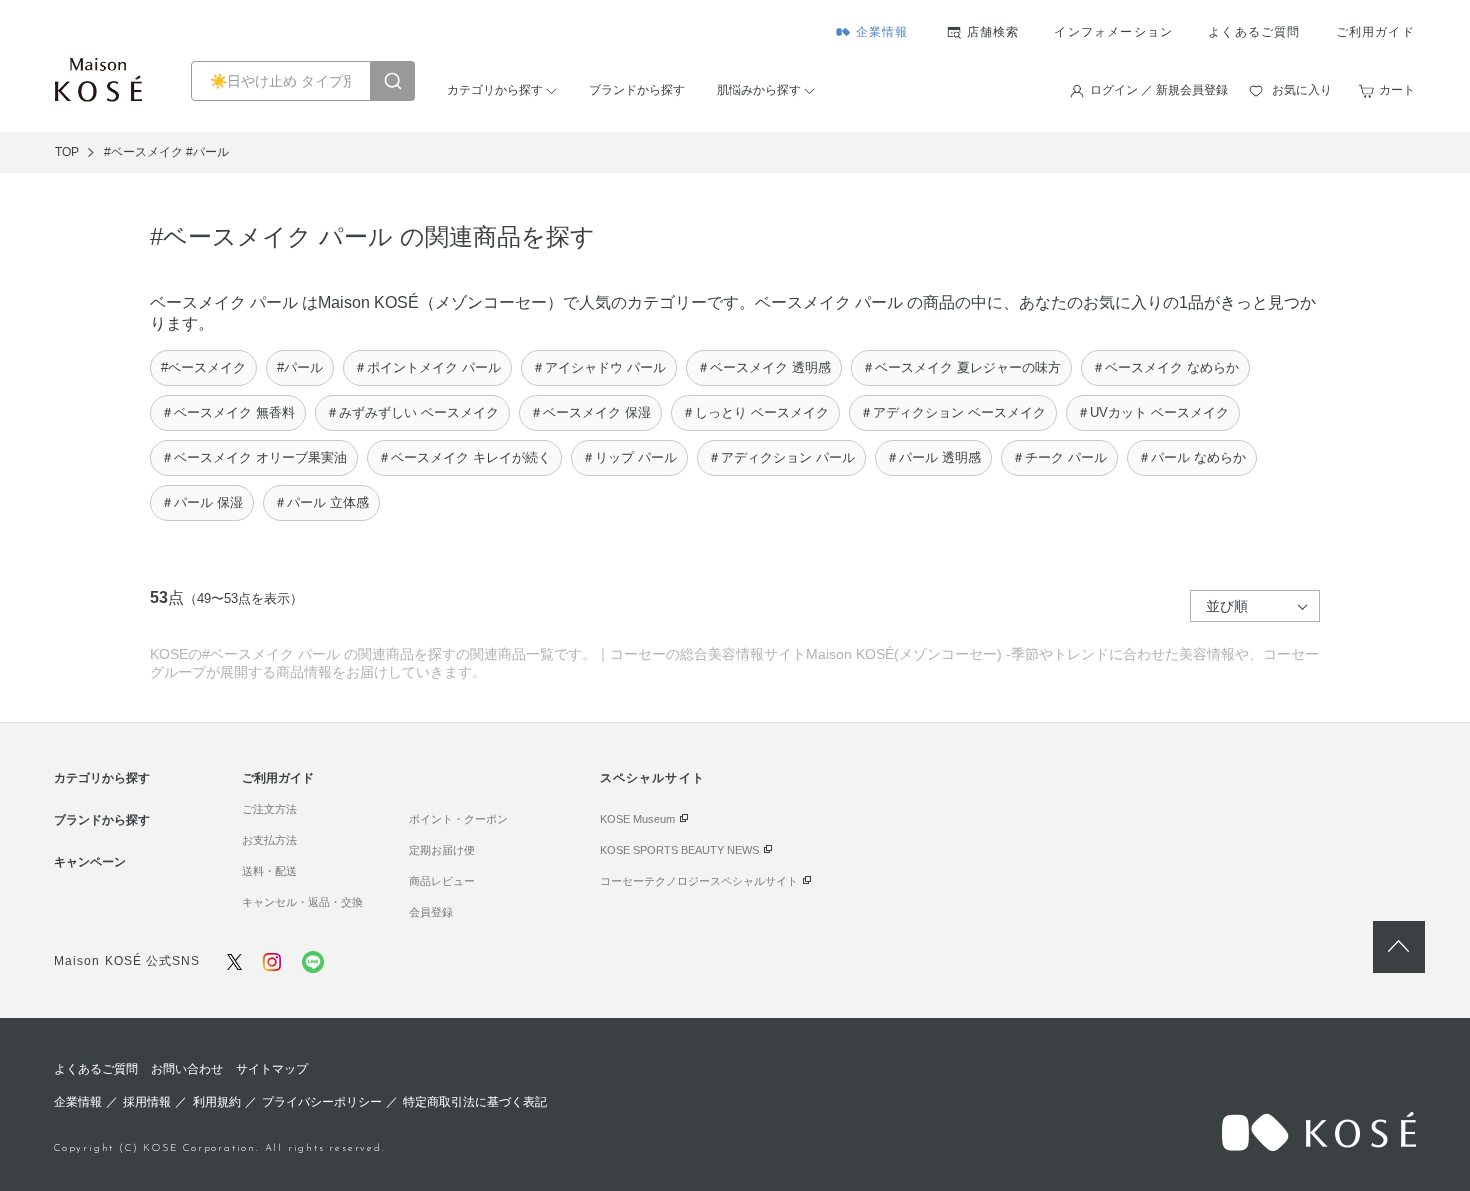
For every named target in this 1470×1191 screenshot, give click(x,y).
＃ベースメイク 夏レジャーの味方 (961, 367)
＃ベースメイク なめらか (1165, 367)
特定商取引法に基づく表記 (475, 1102)
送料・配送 (269, 871)
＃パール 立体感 (321, 502)
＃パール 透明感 (933, 457)
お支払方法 (269, 840)
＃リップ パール (629, 457)
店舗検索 (993, 32)
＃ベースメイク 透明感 (764, 367)
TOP (67, 152)
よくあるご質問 (1254, 32)
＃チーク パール (1059, 457)
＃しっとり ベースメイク (755, 412)
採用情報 (147, 1102)
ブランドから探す (637, 90)
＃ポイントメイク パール (427, 367)
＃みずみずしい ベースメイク (412, 412)
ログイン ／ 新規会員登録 (1159, 90)
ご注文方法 (269, 809)
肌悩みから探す (759, 90)
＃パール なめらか (1192, 457)
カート (1397, 90)
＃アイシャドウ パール (599, 367)
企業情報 (882, 32)
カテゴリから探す (495, 90)
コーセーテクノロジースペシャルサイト (699, 881)
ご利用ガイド (1375, 32)
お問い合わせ (187, 1069)
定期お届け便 (442, 850)
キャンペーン (90, 862)
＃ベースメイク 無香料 (228, 412)
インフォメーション (1113, 32)
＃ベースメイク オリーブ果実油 (254, 457)
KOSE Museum (637, 819)
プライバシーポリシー (322, 1102)
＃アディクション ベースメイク (953, 412)
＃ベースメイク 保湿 (590, 412)
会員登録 (431, 912)
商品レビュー (442, 881)
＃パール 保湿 (202, 502)
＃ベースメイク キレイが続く (464, 457)
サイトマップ (272, 1069)
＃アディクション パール (781, 457)
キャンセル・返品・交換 (302, 902)
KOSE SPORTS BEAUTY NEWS (679, 850)
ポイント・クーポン (458, 819)
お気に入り (1302, 90)
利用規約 (217, 1102)
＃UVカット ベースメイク (1153, 412)
